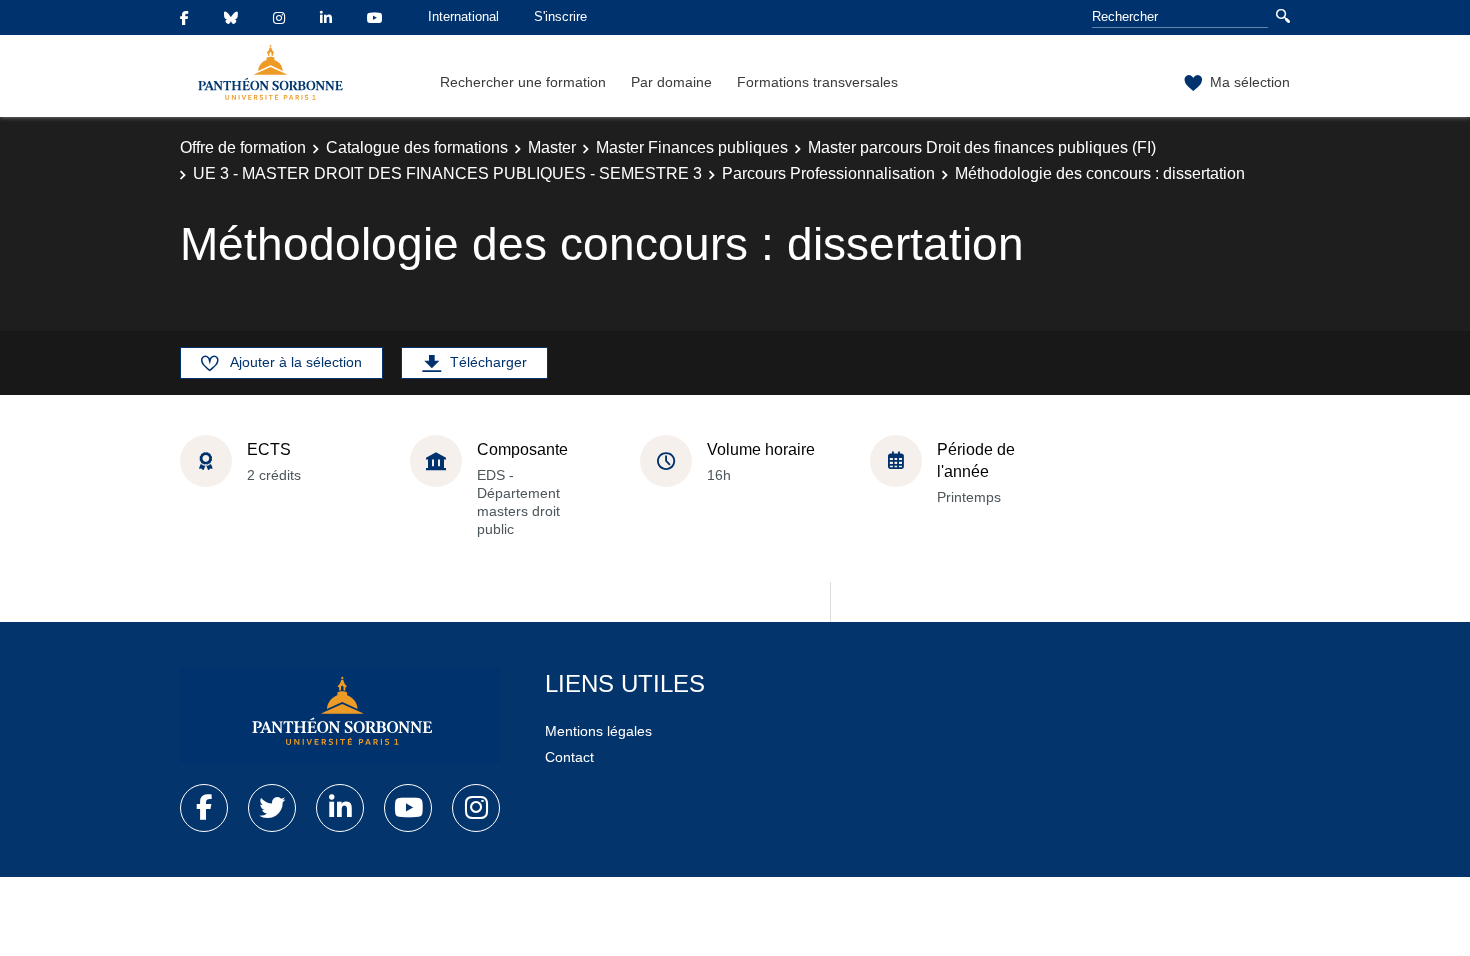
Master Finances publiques (692, 147)
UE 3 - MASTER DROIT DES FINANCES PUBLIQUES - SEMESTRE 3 (447, 173)
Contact (569, 757)
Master (552, 147)
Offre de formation (243, 147)
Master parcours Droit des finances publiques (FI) (982, 147)
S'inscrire (560, 16)
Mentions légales (598, 731)
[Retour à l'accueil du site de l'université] (340, 715)
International (463, 16)
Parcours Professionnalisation (828, 173)
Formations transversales (817, 82)
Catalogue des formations (417, 147)
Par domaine (671, 82)
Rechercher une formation (523, 82)
